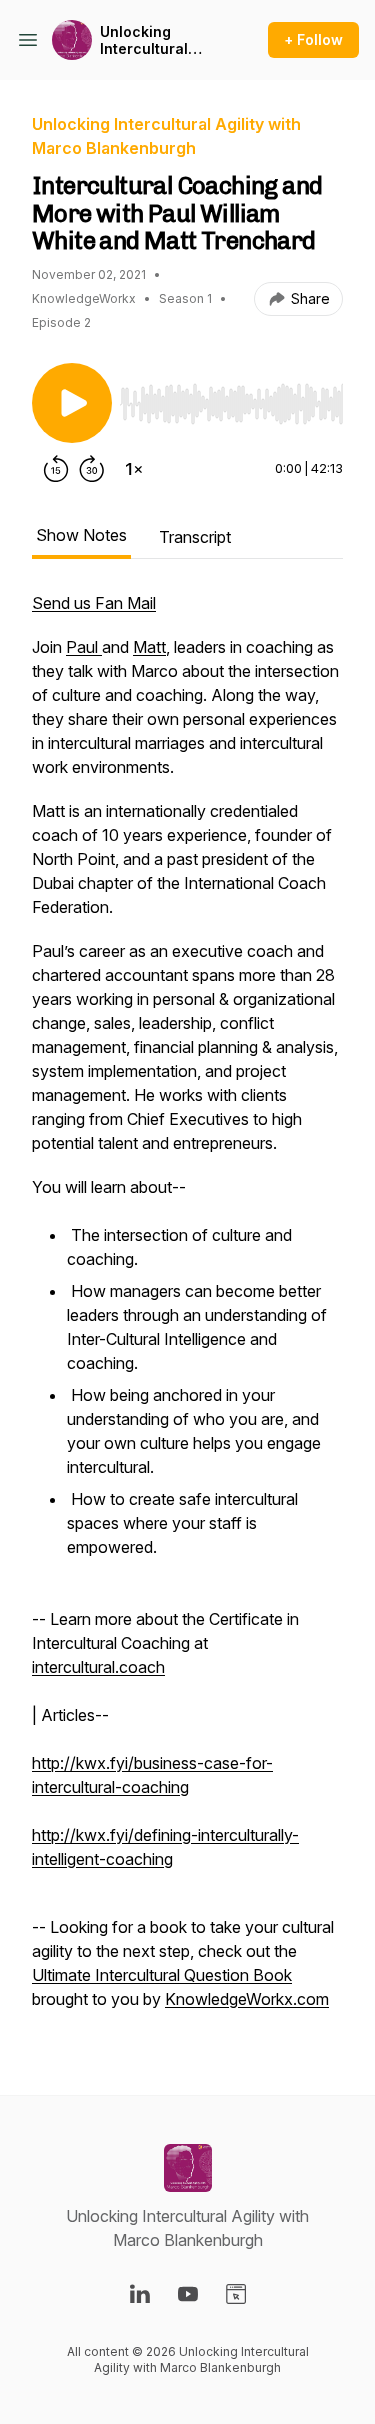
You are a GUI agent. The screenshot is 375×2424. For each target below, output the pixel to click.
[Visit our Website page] (236, 2294)
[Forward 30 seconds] (92, 469)
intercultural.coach (98, 1667)
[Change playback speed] (134, 469)
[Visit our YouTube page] (188, 2294)
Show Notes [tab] (81, 535)
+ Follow (313, 39)
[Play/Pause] (72, 403)
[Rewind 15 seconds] (56, 469)
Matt (149, 647)
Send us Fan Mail (94, 603)
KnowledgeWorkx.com (247, 1999)
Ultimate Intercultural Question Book (162, 1975)
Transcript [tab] (195, 537)
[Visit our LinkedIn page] (140, 2294)
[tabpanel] (187, 1311)
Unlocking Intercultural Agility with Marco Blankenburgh (149, 40)
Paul (84, 647)
